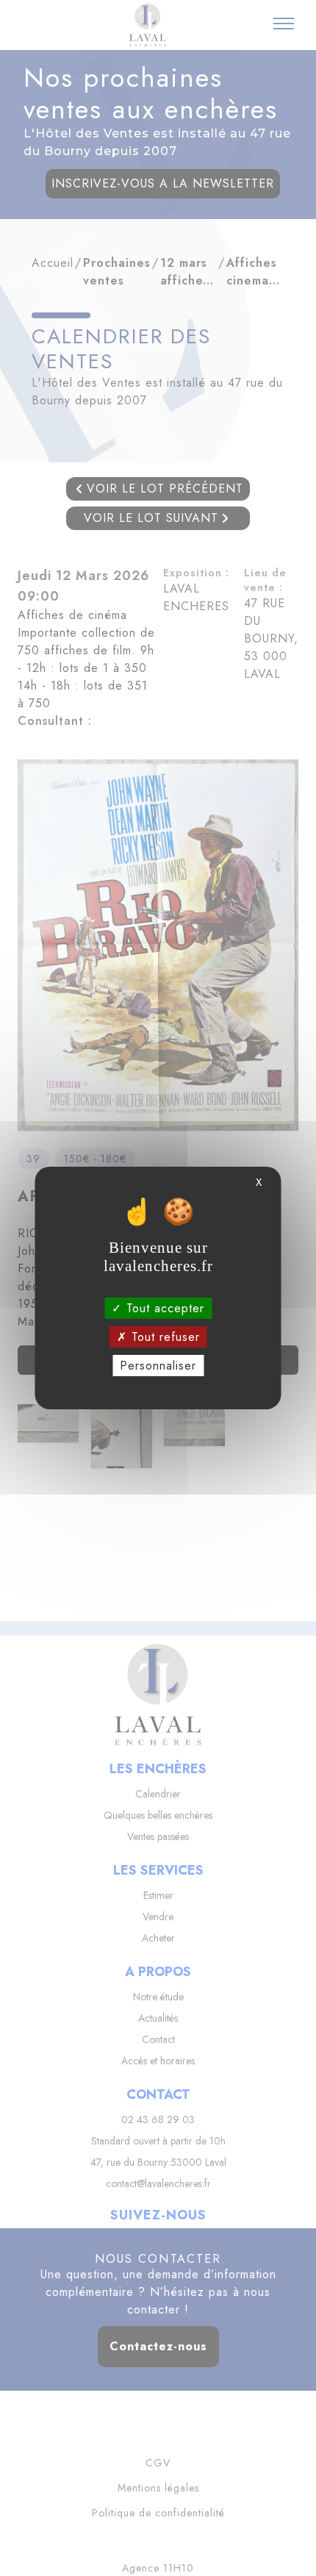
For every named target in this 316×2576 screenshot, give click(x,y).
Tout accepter (163, 1307)
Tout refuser (164, 1337)
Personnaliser (158, 1366)
